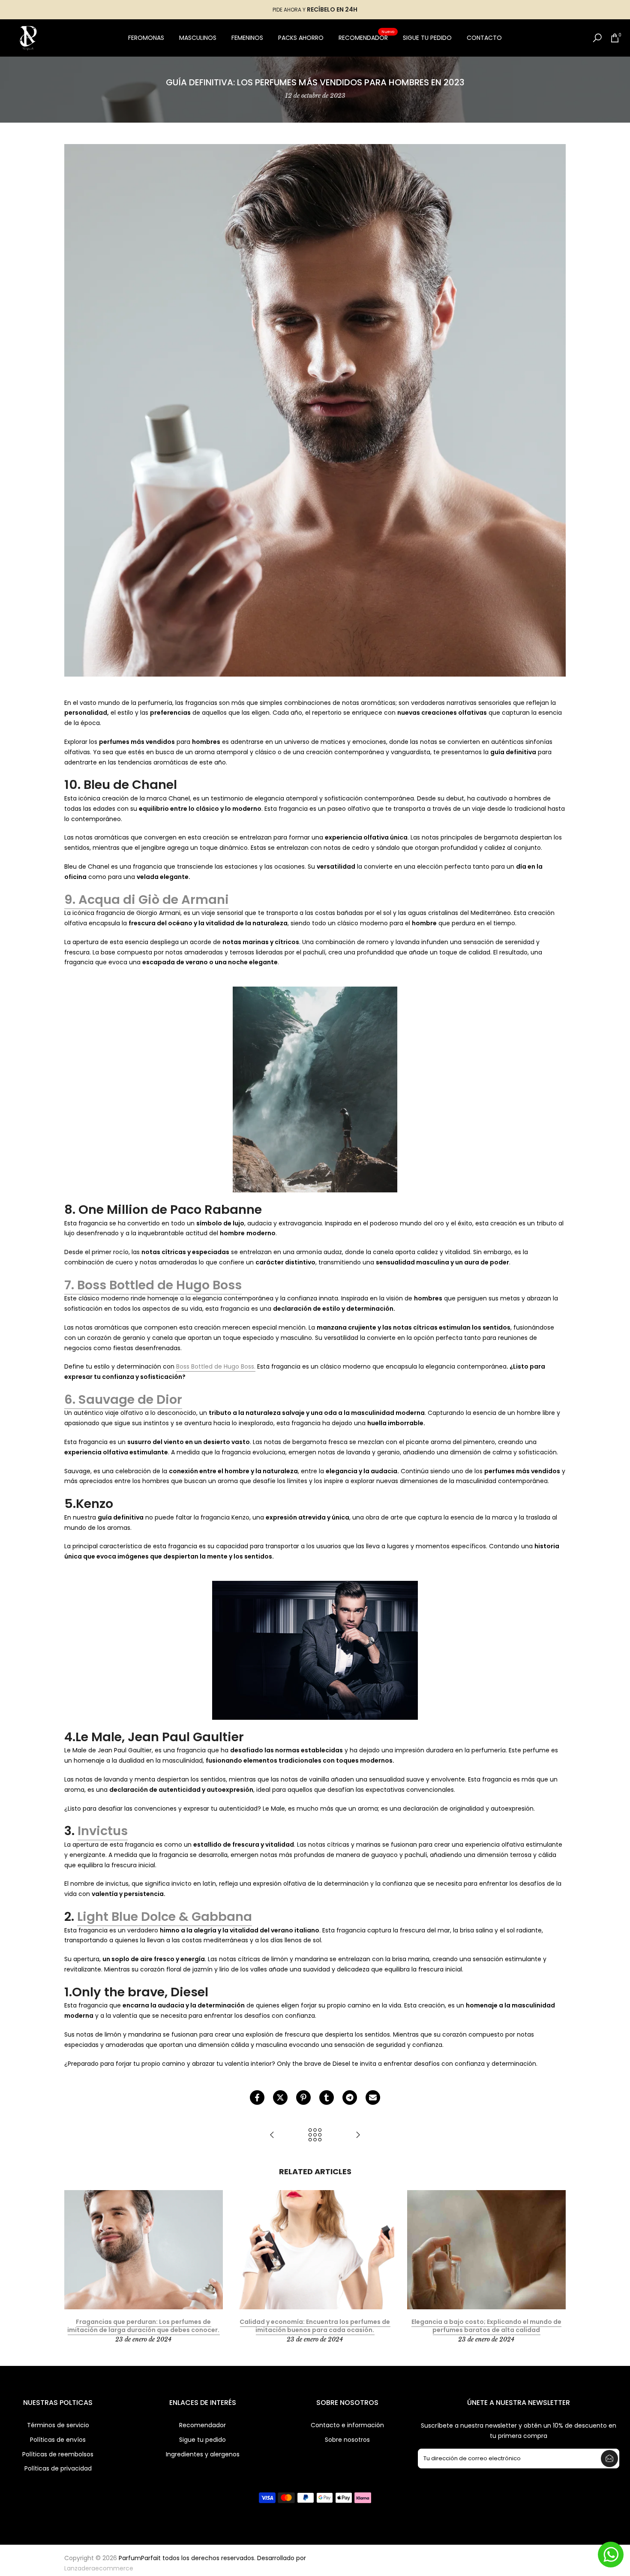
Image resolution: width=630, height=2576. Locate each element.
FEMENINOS (247, 38)
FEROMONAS (146, 38)
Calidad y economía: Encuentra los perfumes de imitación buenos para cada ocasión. (315, 2326)
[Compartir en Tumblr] (327, 2098)
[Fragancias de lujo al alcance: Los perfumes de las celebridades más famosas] (358, 2135)
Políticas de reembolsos (58, 2454)
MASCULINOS (198, 38)
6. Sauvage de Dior (123, 1399)
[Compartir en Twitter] (280, 2098)
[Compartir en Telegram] (350, 2098)
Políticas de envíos (58, 2440)
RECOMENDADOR (366, 37)
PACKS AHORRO (301, 38)
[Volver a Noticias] (315, 2135)
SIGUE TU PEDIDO (427, 38)
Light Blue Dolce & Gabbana (165, 1917)
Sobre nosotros (347, 2440)
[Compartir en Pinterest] (303, 2098)
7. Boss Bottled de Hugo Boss (153, 1285)
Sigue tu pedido (202, 2440)
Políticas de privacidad (58, 2469)
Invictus (103, 1831)
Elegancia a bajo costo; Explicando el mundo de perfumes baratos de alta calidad (486, 2326)
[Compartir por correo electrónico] (373, 2098)
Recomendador (202, 2425)
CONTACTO (484, 38)
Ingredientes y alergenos (203, 2454)
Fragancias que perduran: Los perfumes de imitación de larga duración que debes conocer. (143, 2326)
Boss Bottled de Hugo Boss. (216, 1366)
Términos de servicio (58, 2425)
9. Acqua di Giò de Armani (147, 900)
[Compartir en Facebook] (257, 2098)
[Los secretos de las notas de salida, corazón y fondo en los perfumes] (272, 2135)
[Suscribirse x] (609, 2459)
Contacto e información (347, 2425)
